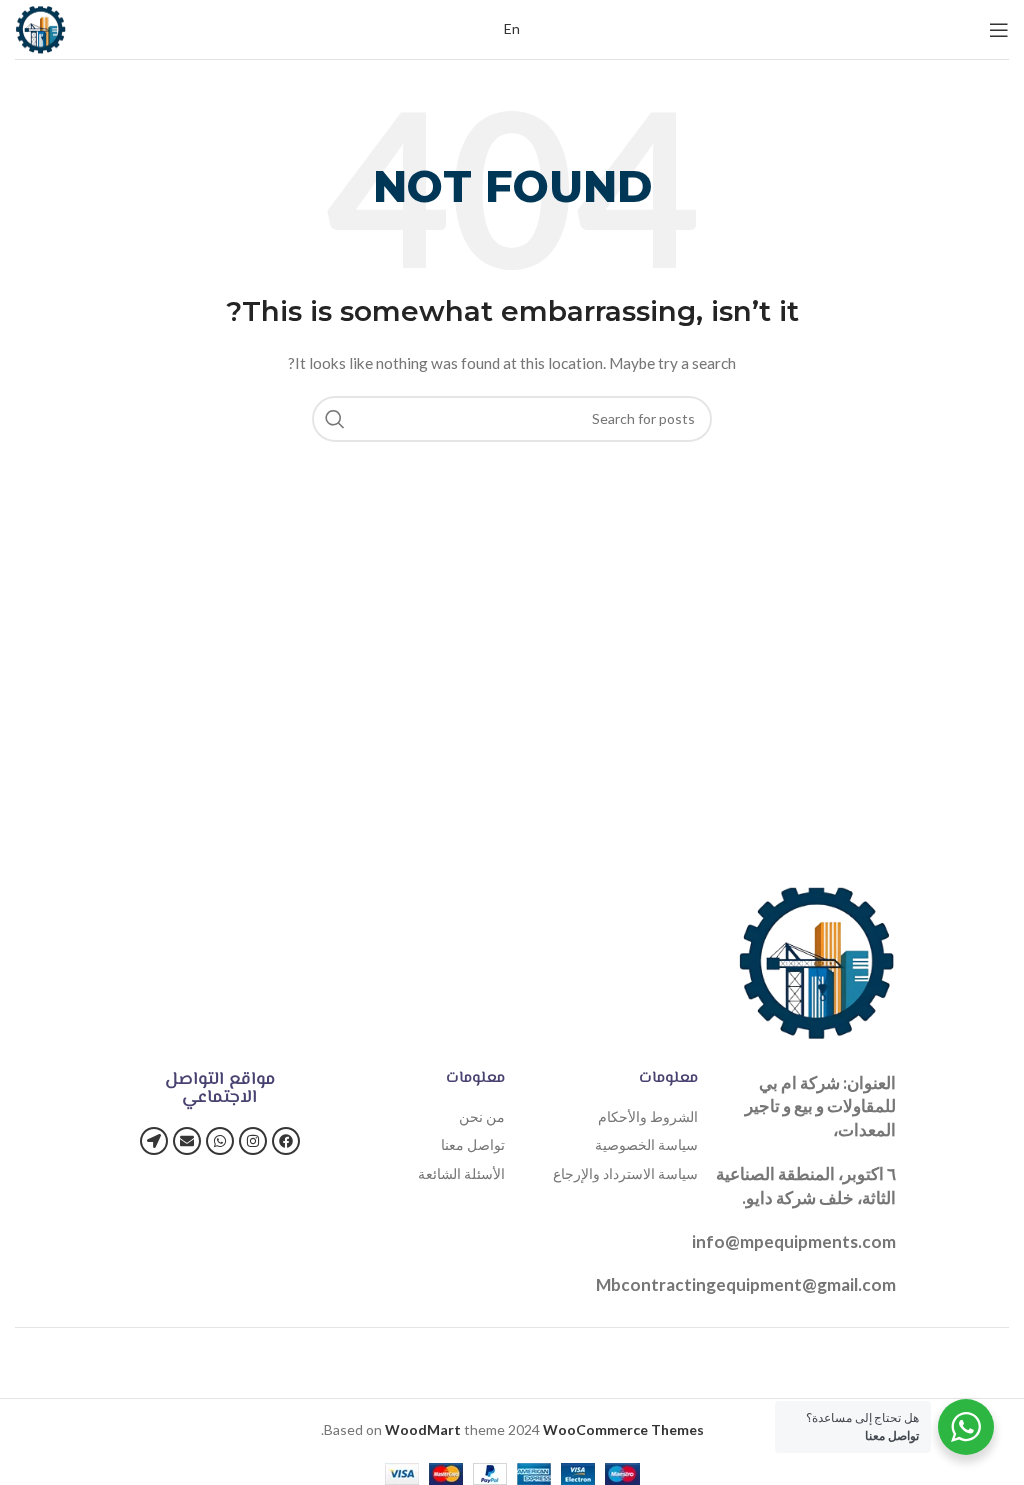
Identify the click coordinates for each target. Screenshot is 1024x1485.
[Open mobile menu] (999, 30)
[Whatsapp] (220, 1141)
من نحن (482, 1116)
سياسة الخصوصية (646, 1144)
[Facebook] (286, 1141)
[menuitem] (512, 29)
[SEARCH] (335, 419)
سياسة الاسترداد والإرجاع (625, 1173)
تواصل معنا (473, 1144)
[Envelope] (187, 1141)
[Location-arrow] (154, 1141)
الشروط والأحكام (648, 1116)
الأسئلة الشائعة (461, 1173)
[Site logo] (40, 27)
